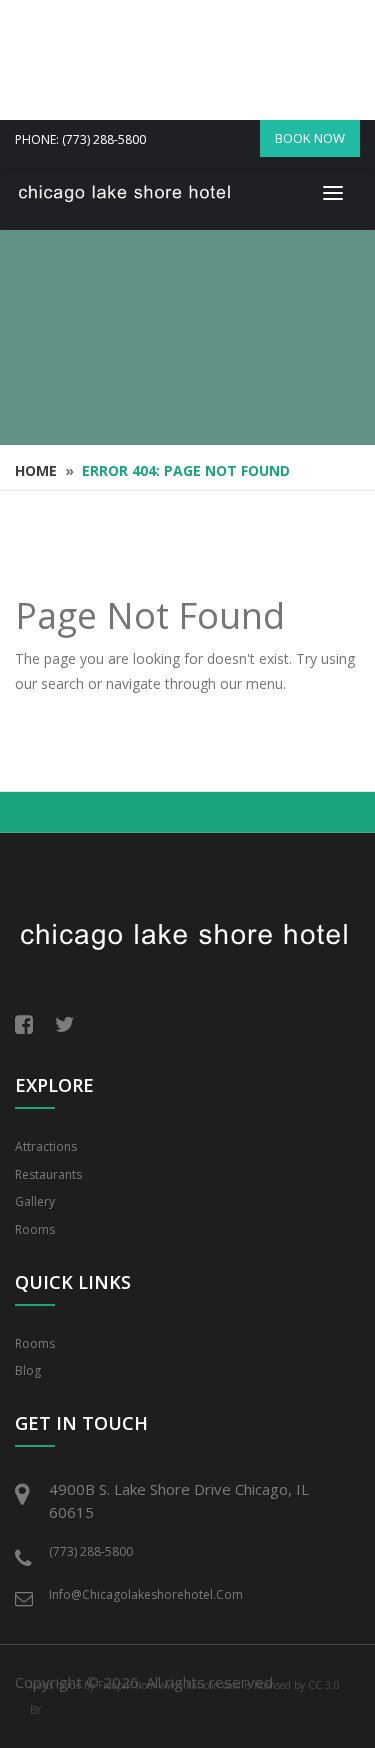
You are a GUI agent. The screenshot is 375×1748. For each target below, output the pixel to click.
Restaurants (48, 1174)
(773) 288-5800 (91, 1551)
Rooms (35, 1229)
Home (36, 470)
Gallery (35, 1201)
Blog (28, 1370)
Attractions (46, 1146)
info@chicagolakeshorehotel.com (146, 1594)
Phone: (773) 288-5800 (80, 139)
